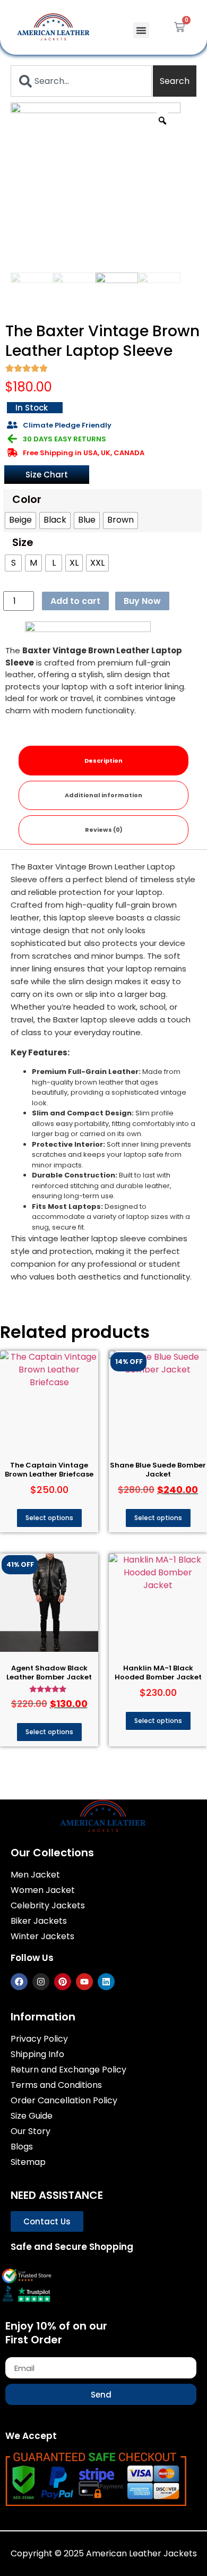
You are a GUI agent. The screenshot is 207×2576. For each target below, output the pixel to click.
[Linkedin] (106, 1982)
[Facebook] (19, 1982)
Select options (49, 1518)
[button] (141, 30)
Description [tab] (103, 761)
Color (27, 499)
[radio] (20, 521)
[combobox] (81, 81)
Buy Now (142, 601)
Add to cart (75, 601)
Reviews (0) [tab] (104, 830)
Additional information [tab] (103, 795)
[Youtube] (84, 1982)
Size (23, 542)
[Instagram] (41, 1982)
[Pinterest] (63, 1982)
